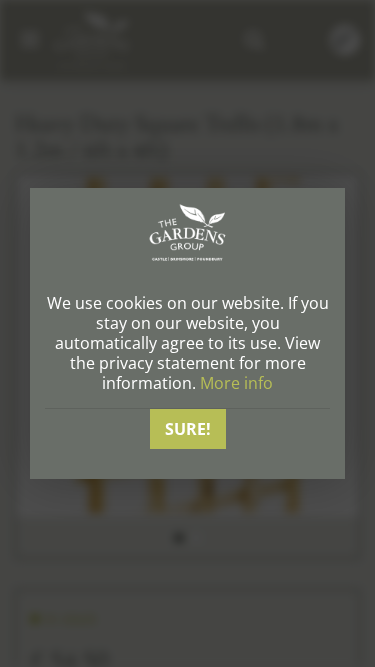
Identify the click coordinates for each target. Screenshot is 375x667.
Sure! (188, 429)
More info (236, 383)
